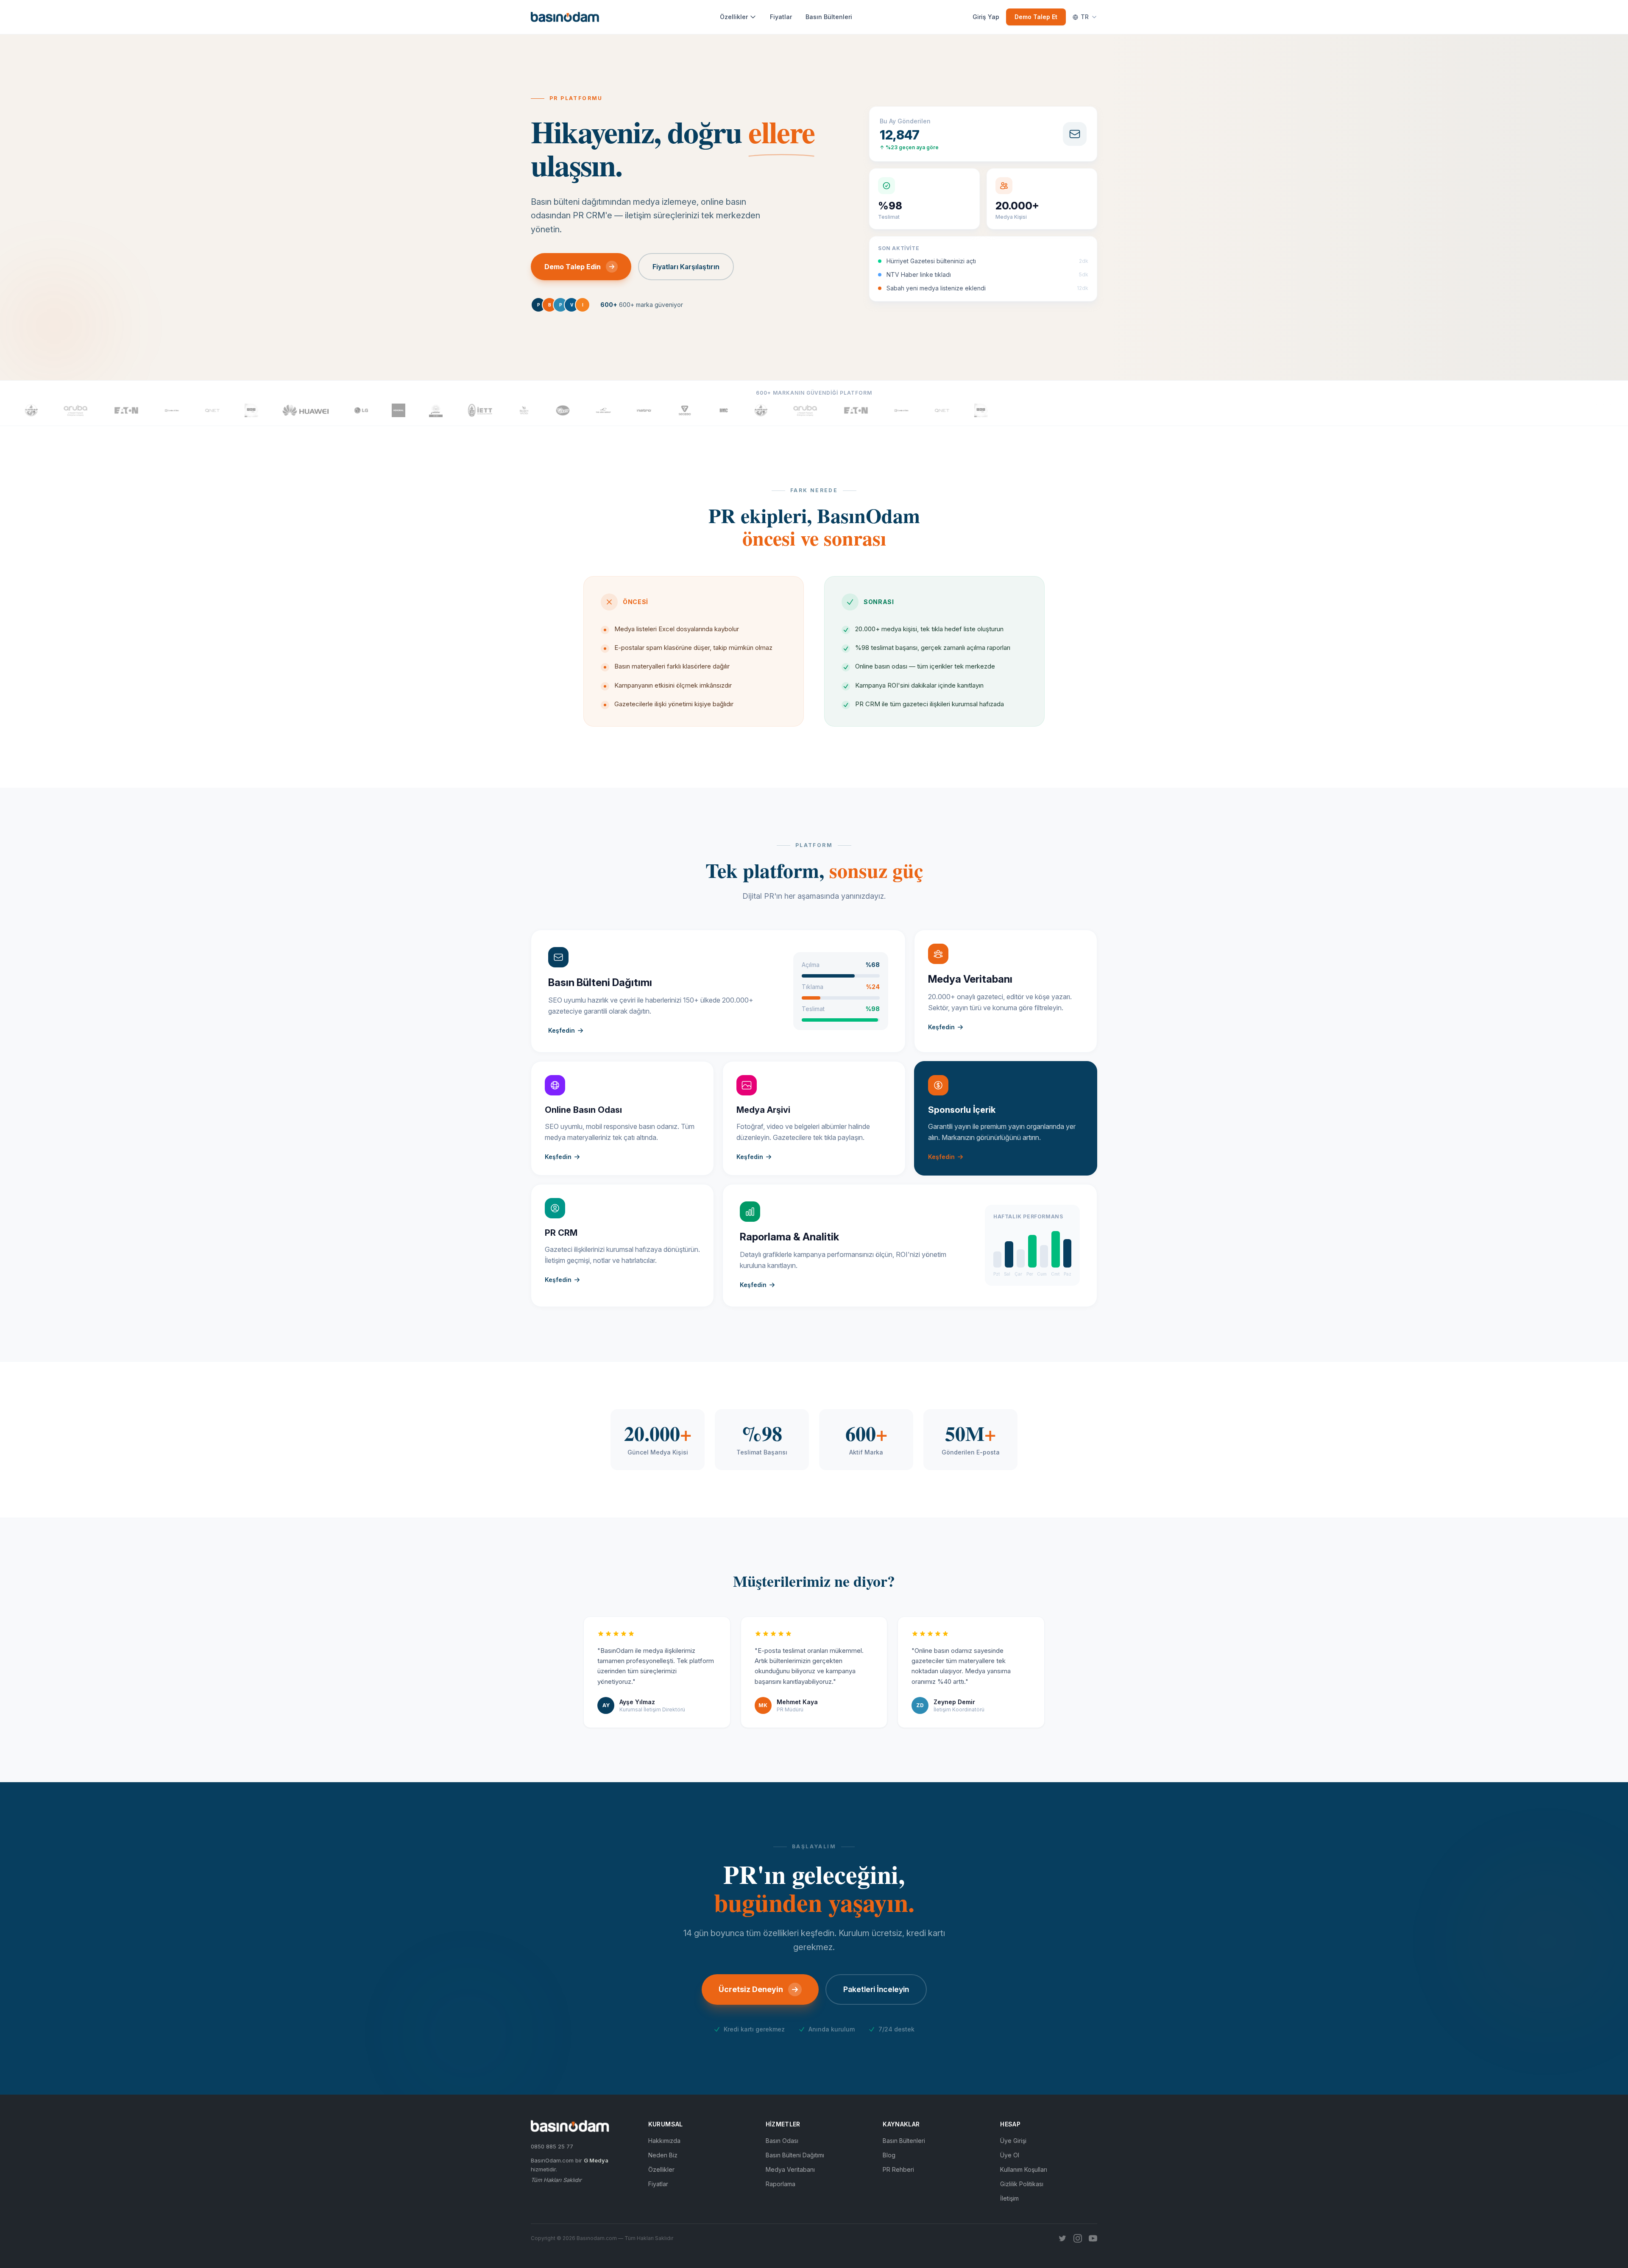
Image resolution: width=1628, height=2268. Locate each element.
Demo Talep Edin (573, 267)
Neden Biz (663, 2155)
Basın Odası (782, 2141)
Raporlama (781, 2184)
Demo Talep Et (1036, 17)
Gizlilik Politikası (1022, 2184)
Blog (889, 2155)
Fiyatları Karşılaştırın (686, 267)
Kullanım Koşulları (1024, 2169)
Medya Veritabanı (790, 2169)
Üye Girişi (1013, 2141)
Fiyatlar (781, 17)
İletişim (1009, 2198)
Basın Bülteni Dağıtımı (795, 2155)
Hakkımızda (664, 2141)
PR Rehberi (898, 2169)
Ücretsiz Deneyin (751, 1989)
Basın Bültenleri (829, 17)
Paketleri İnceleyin (876, 1989)
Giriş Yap (986, 17)
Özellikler (734, 17)
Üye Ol (1010, 2155)
